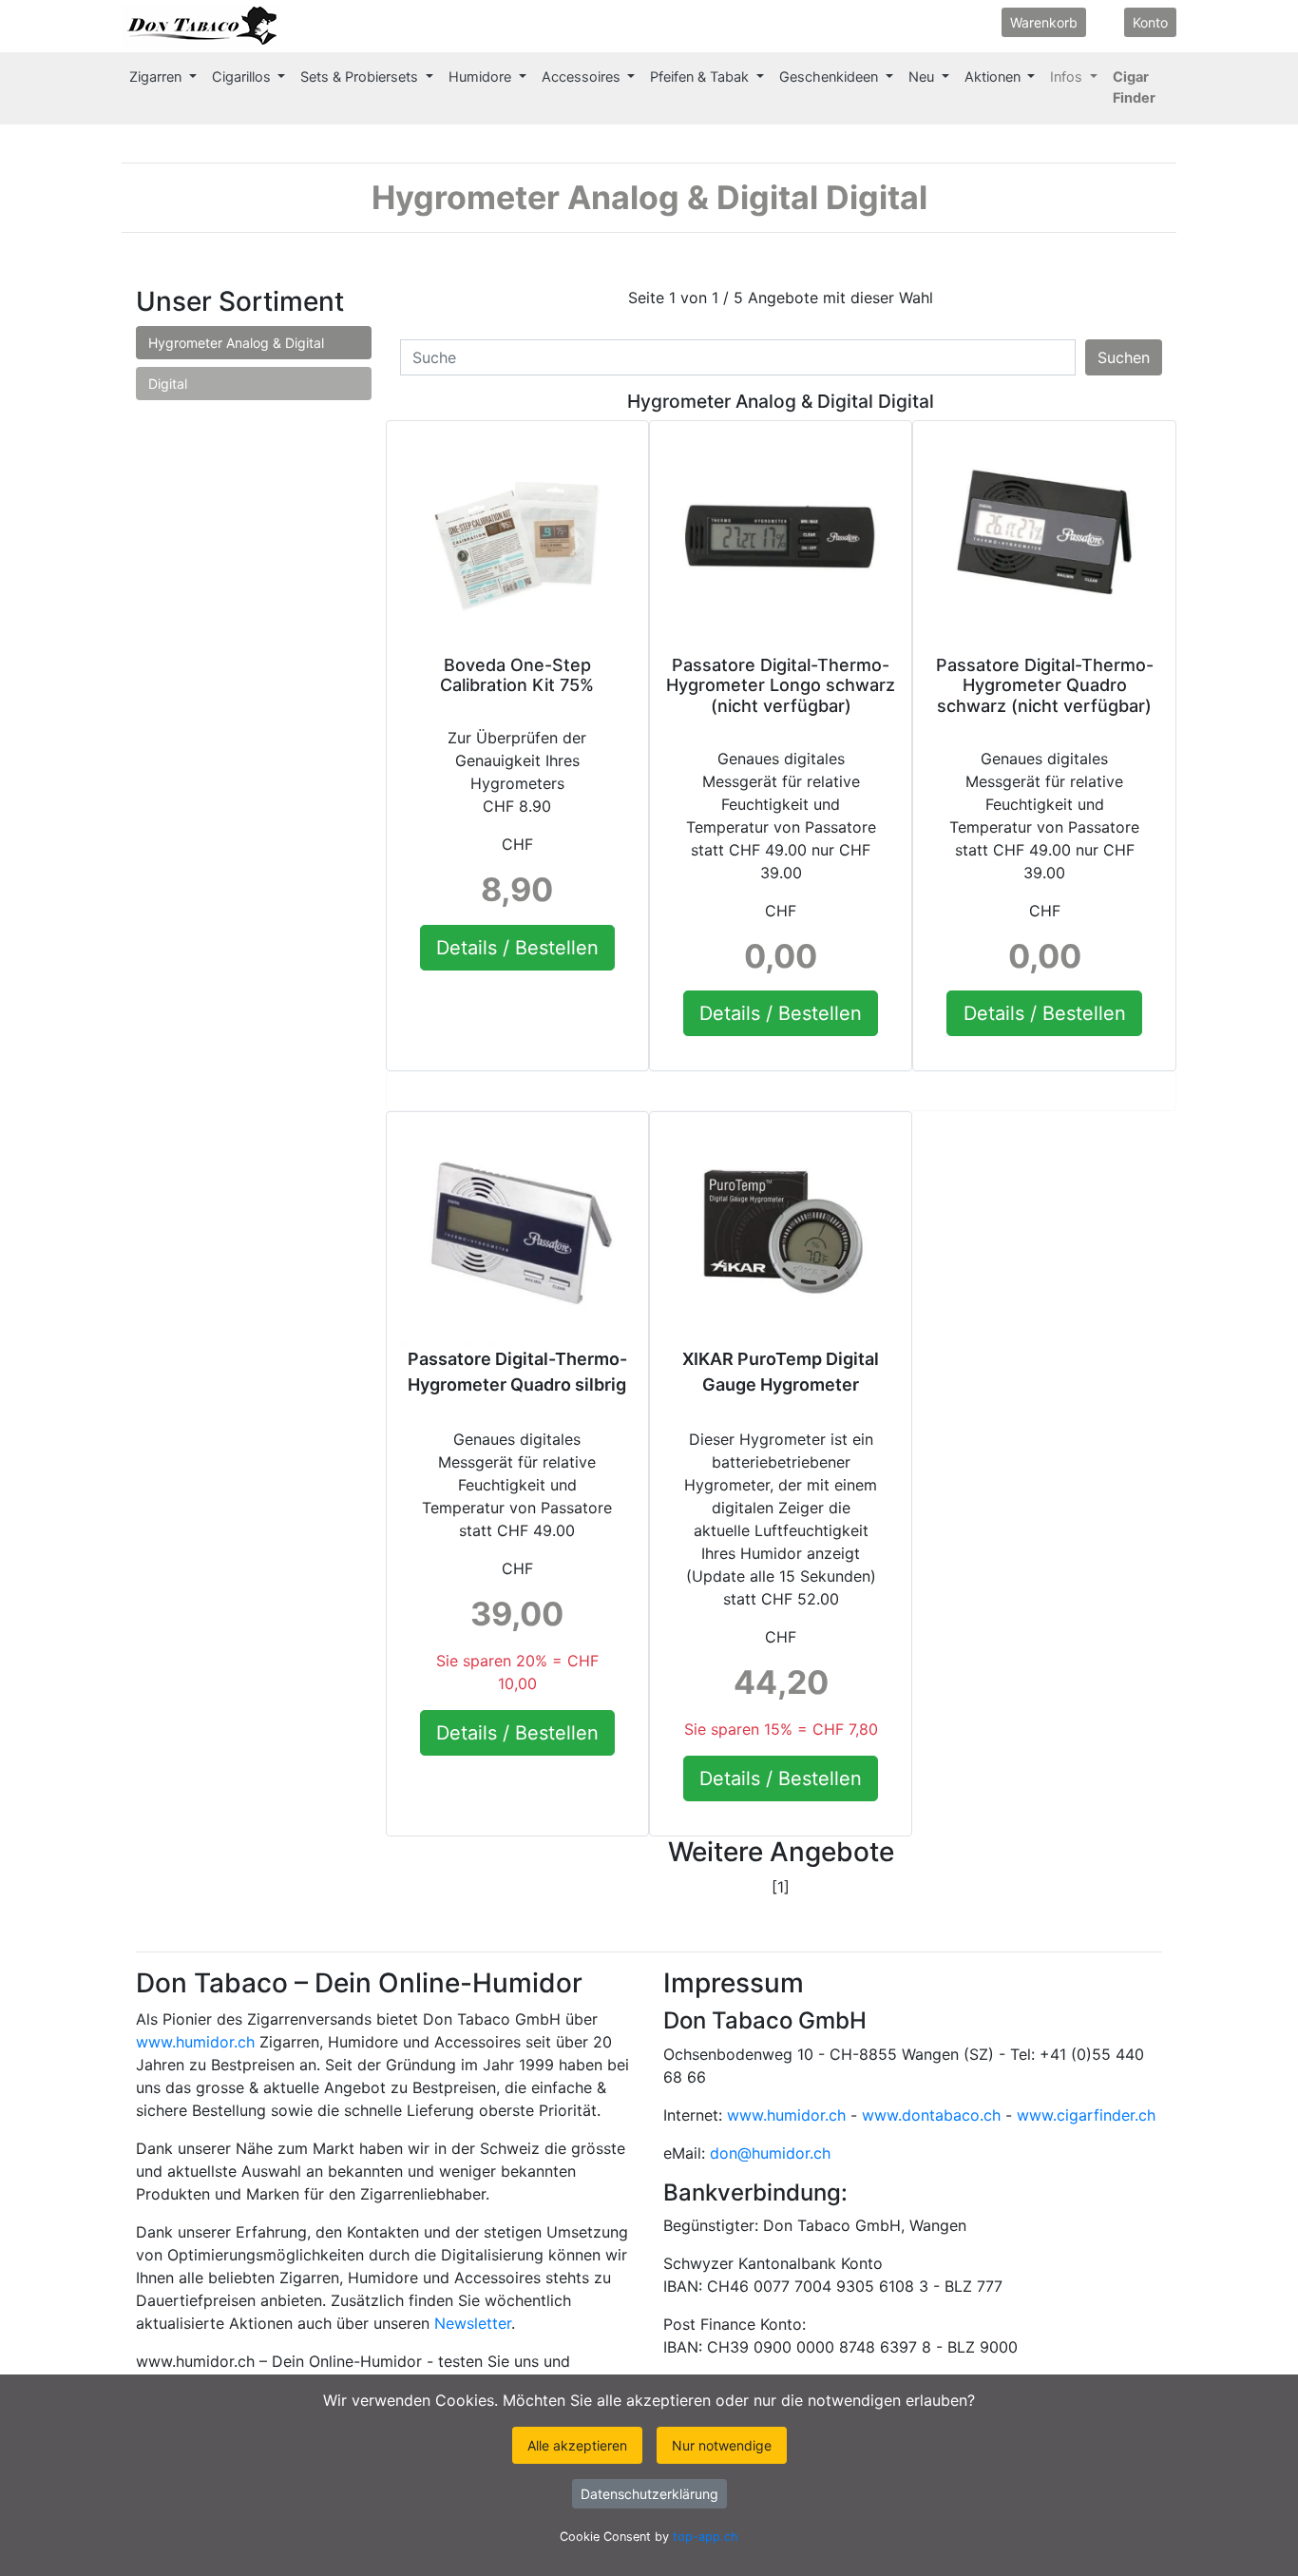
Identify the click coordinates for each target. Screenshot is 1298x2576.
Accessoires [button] (583, 77)
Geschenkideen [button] (830, 77)
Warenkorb (1044, 22)
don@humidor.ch (770, 2153)
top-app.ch (706, 2537)
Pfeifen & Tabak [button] (701, 77)
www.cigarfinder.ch (1086, 2115)
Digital (168, 384)
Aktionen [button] (994, 77)
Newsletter (473, 2323)
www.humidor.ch (195, 2042)
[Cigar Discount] (299, 26)
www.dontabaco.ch (931, 2115)
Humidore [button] (482, 77)
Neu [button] (923, 77)
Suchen (1124, 357)
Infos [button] (1068, 77)
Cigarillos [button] (243, 77)
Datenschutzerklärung (649, 2494)
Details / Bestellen (517, 948)
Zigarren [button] (157, 77)
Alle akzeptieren (577, 2445)
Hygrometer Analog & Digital (236, 343)
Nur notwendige (722, 2445)
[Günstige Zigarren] (200, 26)
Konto (1150, 22)
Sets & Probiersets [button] (361, 77)
